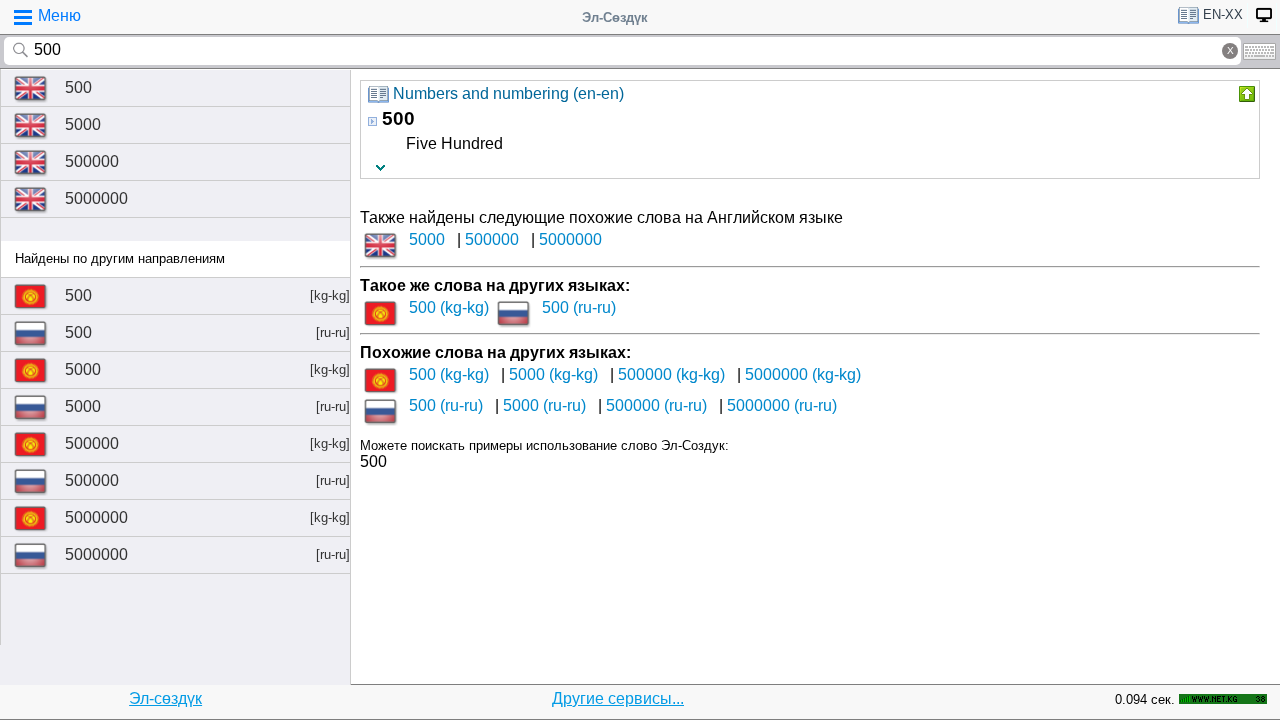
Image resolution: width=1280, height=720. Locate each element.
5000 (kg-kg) (553, 374)
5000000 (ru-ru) (782, 405)
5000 (83, 124)
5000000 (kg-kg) (803, 374)
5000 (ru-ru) (544, 405)
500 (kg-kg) (449, 307)
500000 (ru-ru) (656, 405)
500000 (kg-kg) (671, 374)
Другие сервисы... (618, 698)
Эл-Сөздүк (615, 17)
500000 (92, 161)
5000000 (96, 198)
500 (78, 87)
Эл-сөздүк (165, 698)
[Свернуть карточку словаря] (1245, 94)
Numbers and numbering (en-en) (508, 93)
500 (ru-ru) (579, 307)
